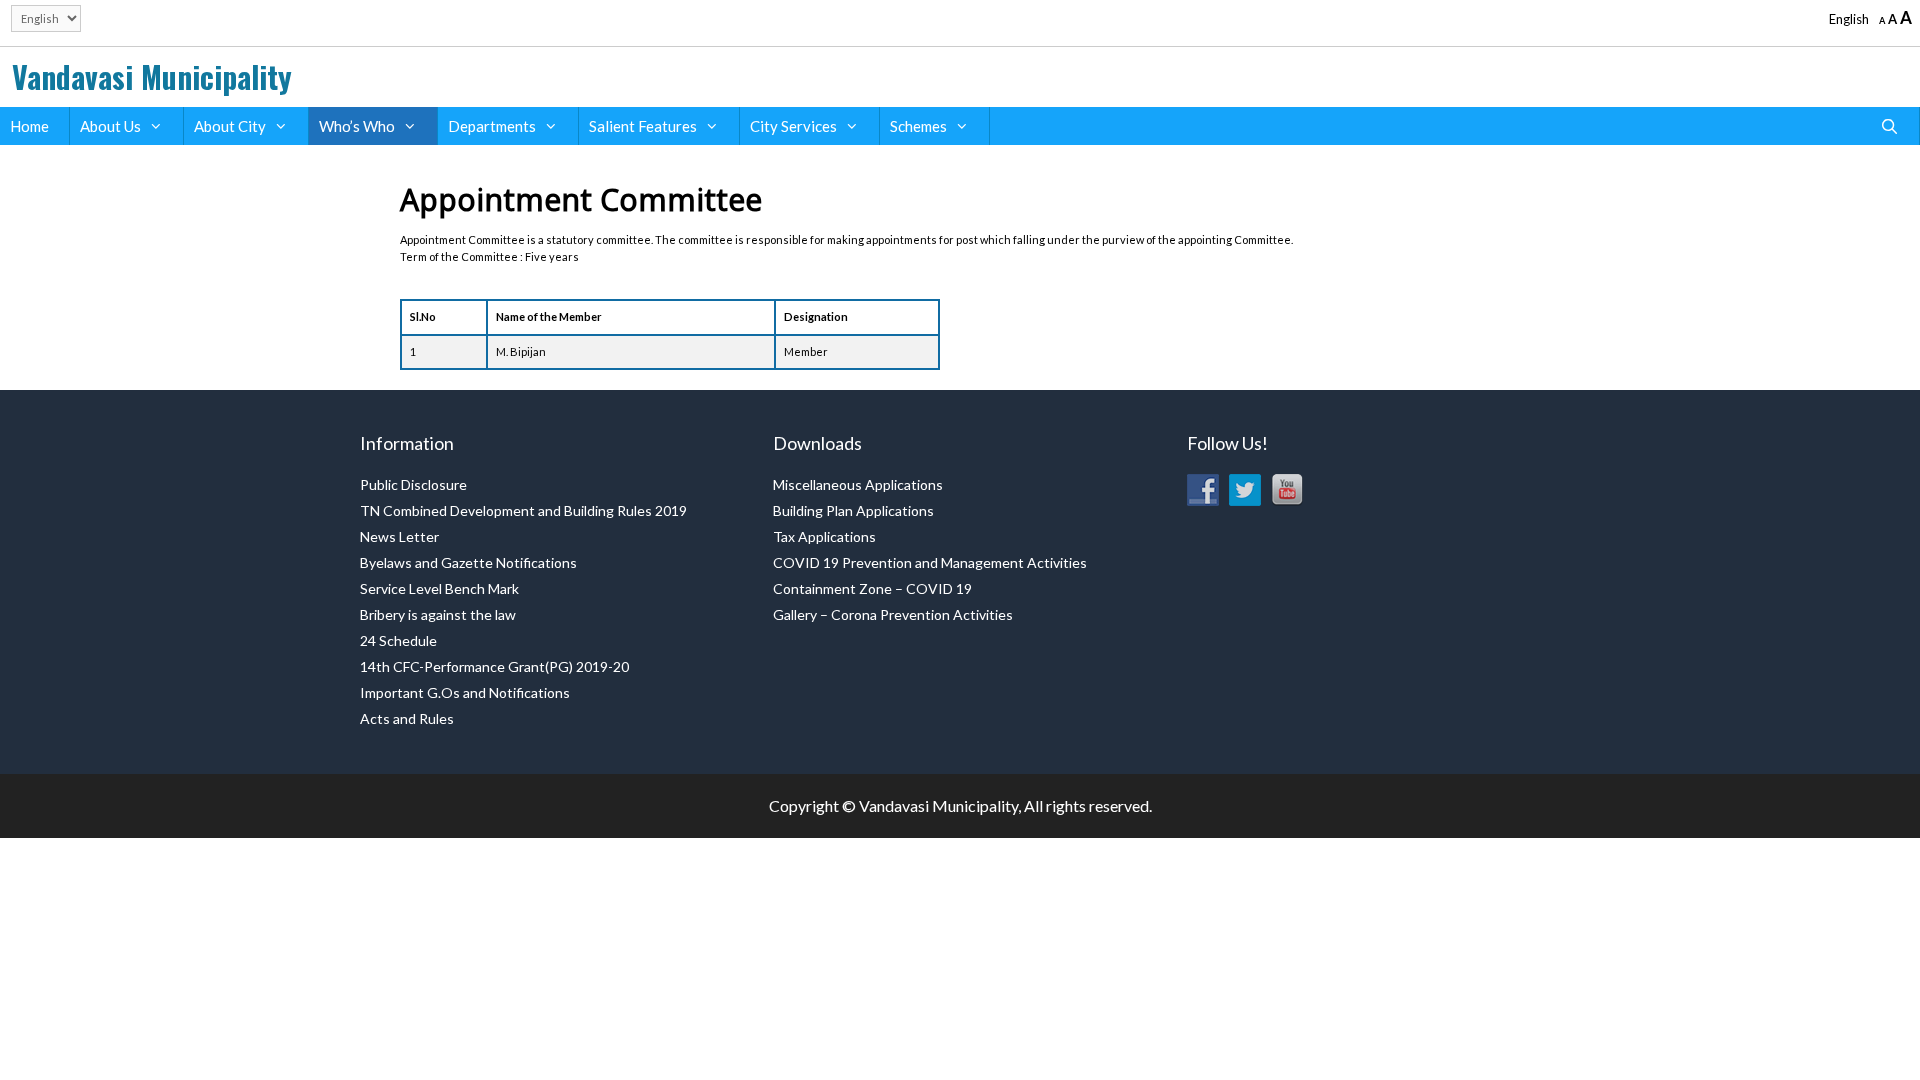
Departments (492, 126)
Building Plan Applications (853, 510)
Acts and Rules (407, 718)
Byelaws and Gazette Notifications (468, 562)
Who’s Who (357, 126)
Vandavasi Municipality (152, 76)
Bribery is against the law (438, 614)
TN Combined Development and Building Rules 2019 (523, 510)
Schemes (918, 126)
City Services (793, 126)
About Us (110, 126)
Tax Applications (824, 536)
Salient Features (643, 126)
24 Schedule (398, 640)
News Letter (399, 536)
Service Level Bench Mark (439, 588)
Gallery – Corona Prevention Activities (893, 614)
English (1849, 19)
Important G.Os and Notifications (465, 692)
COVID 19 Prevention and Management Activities (930, 562)
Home (29, 126)
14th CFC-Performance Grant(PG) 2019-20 (494, 666)
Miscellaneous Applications (858, 484)
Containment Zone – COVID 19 (872, 588)
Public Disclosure (413, 484)
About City (230, 126)
